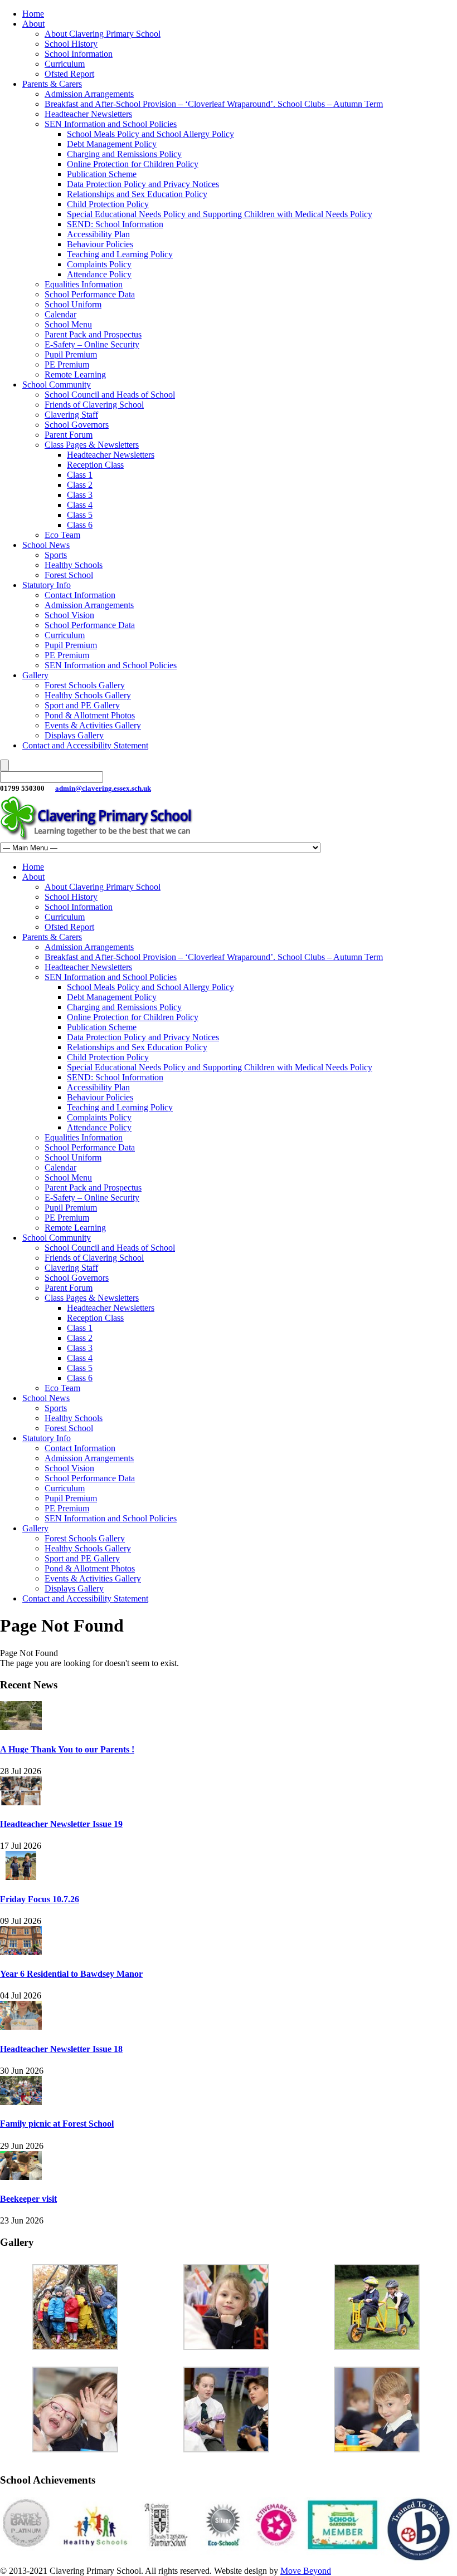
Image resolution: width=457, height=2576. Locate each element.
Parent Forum (69, 435)
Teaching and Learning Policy (120, 254)
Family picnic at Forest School (57, 2124)
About (33, 24)
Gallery (35, 675)
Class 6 (80, 525)
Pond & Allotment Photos (90, 715)
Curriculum (65, 64)
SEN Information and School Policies (111, 124)
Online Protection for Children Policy (133, 164)
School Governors (77, 425)
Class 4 (80, 505)
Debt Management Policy (112, 144)
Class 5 (80, 515)
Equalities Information (84, 284)
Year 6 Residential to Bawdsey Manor (71, 1974)
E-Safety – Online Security (92, 344)
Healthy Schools (74, 565)
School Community (57, 385)
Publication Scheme (102, 174)
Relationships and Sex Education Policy (137, 194)
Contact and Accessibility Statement (85, 745)
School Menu (68, 324)
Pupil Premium (71, 354)
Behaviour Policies (100, 244)
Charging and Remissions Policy (124, 154)
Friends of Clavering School (94, 405)
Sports (56, 555)
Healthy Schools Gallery (88, 695)
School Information (79, 54)
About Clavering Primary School (103, 34)
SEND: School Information (115, 224)
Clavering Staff (71, 415)
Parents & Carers (52, 84)
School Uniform (73, 304)
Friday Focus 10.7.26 (40, 1899)
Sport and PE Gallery (82, 705)
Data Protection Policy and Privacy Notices (143, 184)
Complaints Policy (99, 264)
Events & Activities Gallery (93, 725)
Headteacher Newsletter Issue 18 (61, 2049)
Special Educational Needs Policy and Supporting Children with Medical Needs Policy (220, 214)
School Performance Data (90, 294)
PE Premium (67, 364)
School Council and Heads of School (110, 395)
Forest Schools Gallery (85, 685)
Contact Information (80, 595)
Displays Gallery (74, 735)
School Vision (69, 615)
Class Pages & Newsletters (92, 445)
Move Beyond (306, 2571)
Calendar (60, 314)
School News (46, 545)
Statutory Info (47, 585)
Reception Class (95, 465)
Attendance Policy (99, 274)
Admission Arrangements (89, 94)
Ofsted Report (69, 74)
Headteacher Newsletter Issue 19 (61, 1824)
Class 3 (80, 495)
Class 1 (80, 475)
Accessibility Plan (98, 234)
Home (33, 14)
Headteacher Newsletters (88, 114)
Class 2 (80, 485)
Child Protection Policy (108, 204)
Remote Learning (75, 374)
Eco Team (62, 535)
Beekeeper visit (28, 2199)
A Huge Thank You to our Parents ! (67, 1749)
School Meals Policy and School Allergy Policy (150, 134)
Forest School (69, 575)
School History (71, 44)
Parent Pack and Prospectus (93, 334)
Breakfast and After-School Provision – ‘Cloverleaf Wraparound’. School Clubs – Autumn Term (214, 104)
